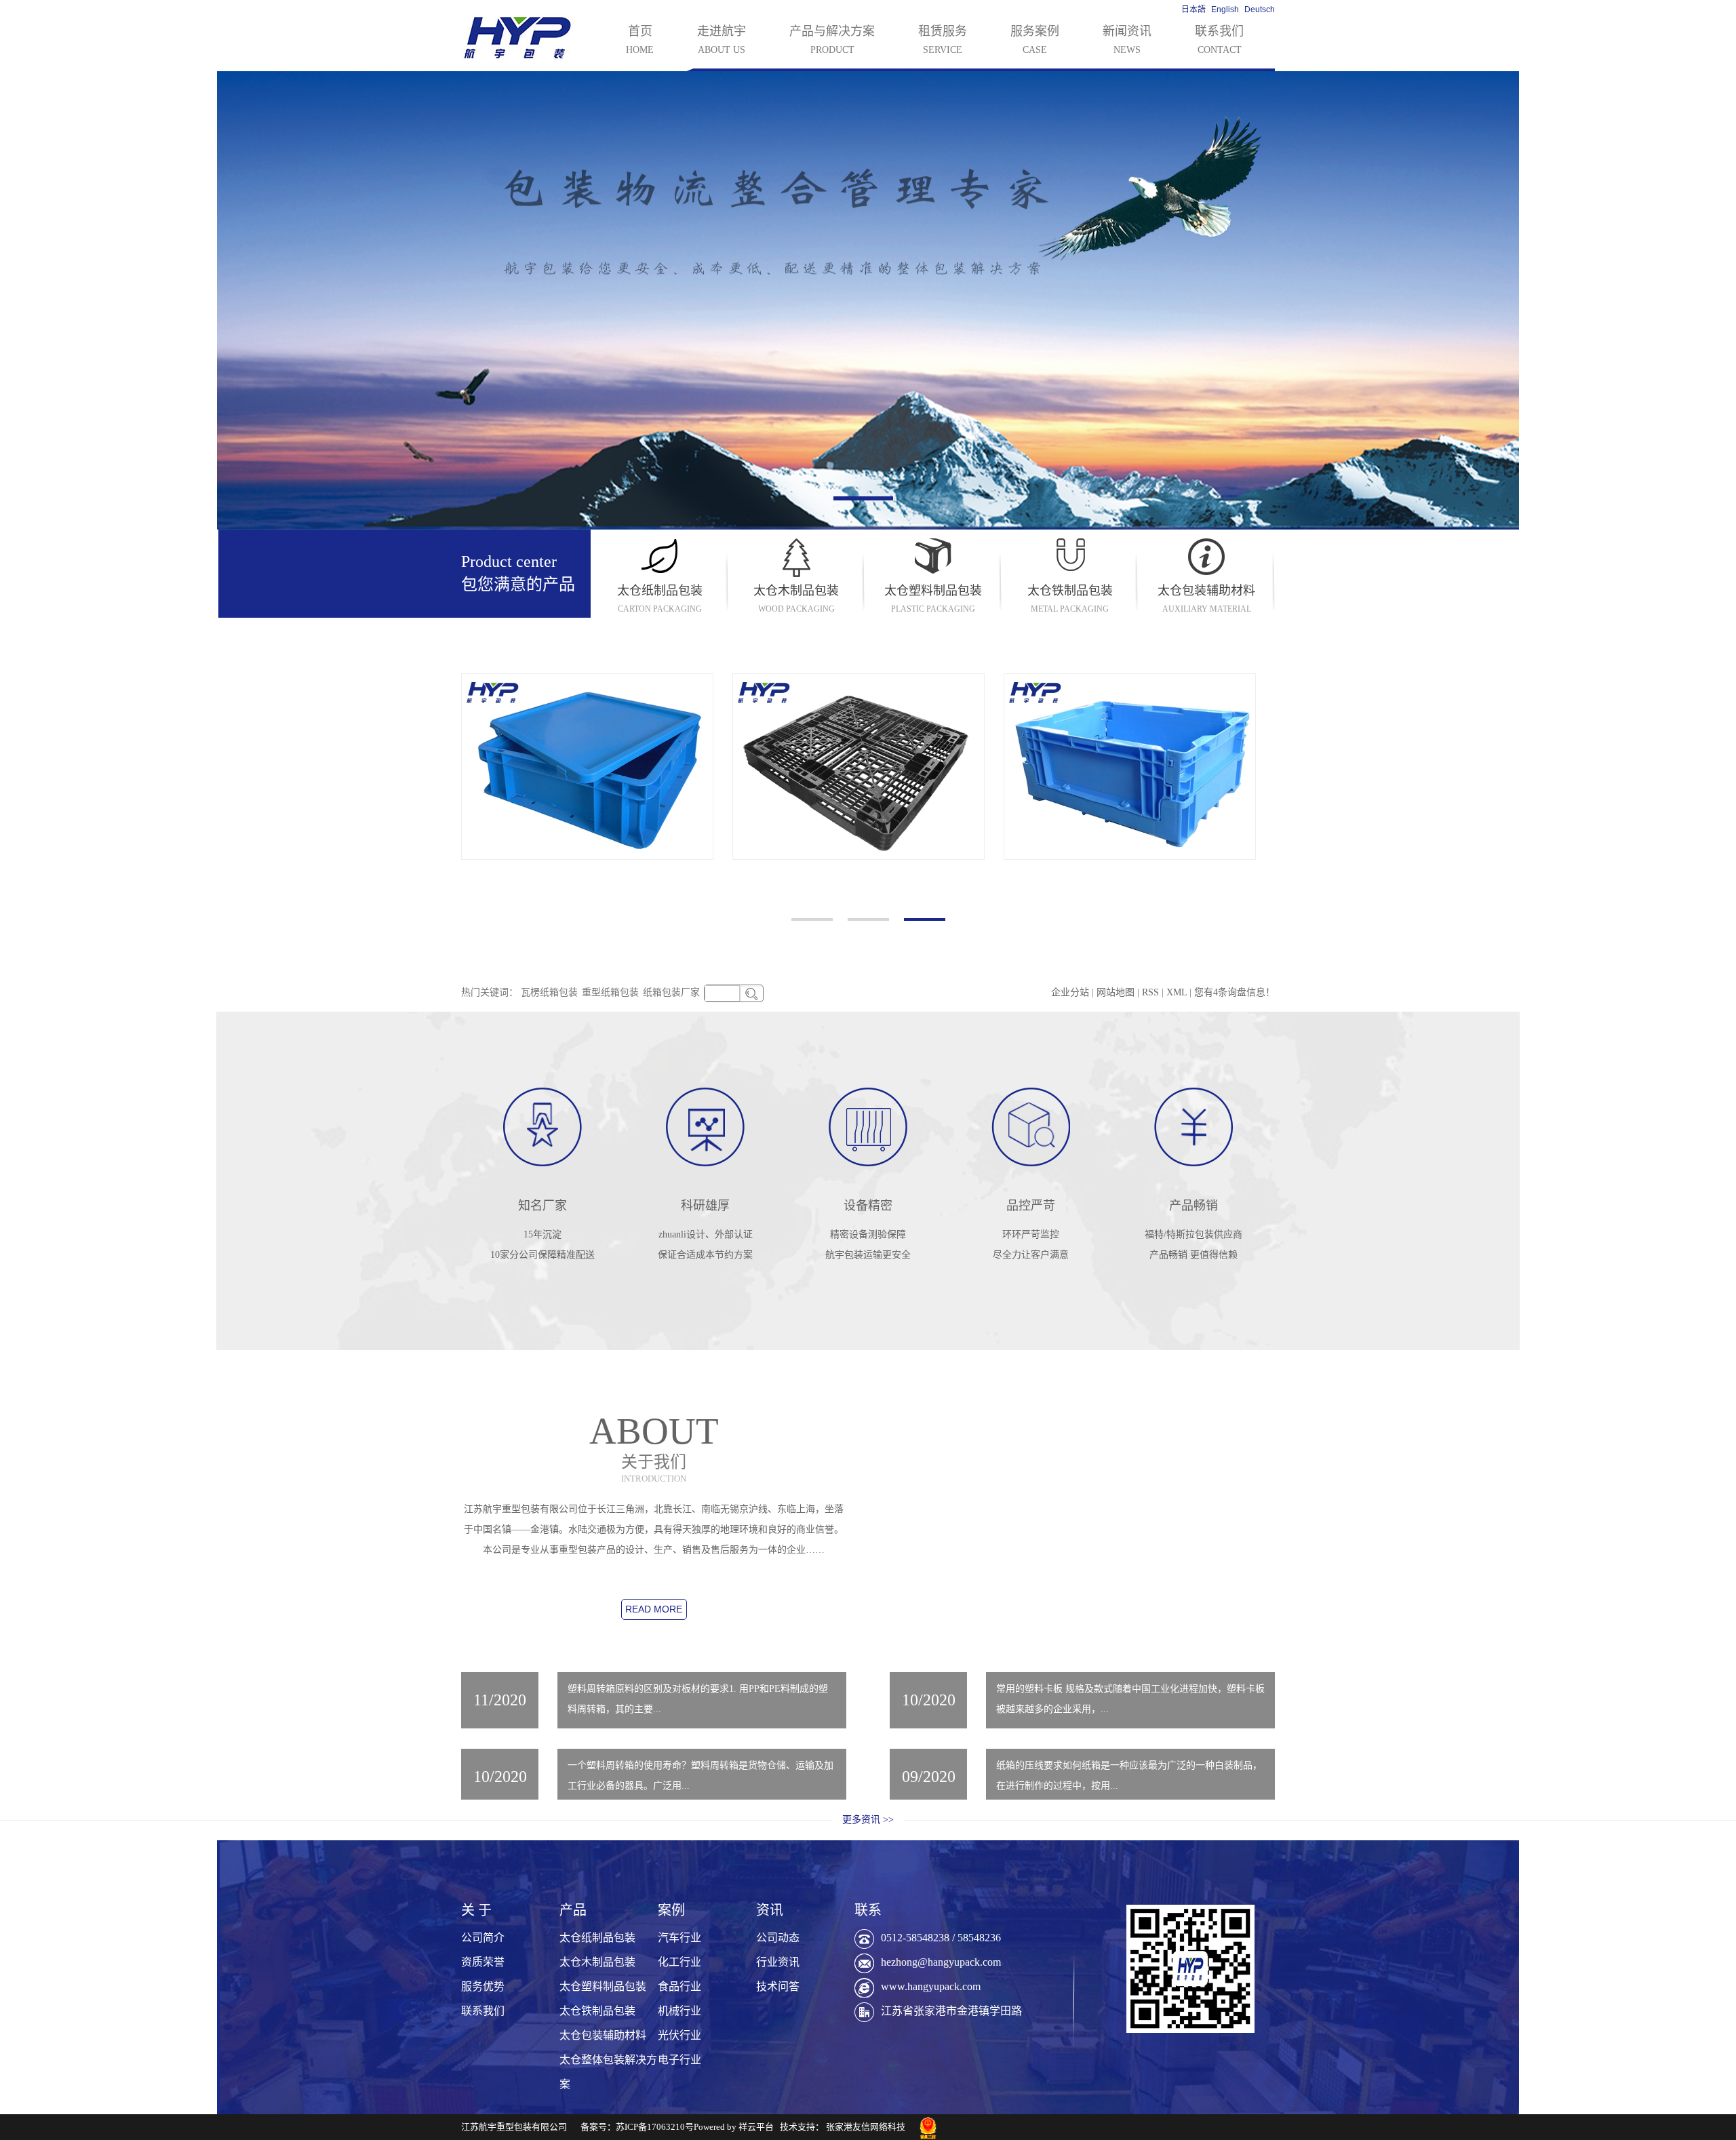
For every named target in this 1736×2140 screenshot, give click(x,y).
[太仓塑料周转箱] (1130, 766)
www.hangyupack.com (931, 1986)
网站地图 (1117, 992)
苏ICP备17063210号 (655, 2127)
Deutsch (1260, 9)
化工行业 (679, 1962)
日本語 (1193, 9)
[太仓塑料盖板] (587, 766)
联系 (868, 1910)
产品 (573, 1910)
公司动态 (778, 1938)
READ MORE (654, 1609)
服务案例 (1035, 40)
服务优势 (483, 1986)
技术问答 (778, 1986)
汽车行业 (679, 1938)
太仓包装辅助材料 (603, 2035)
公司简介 (483, 1938)
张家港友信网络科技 (866, 2127)
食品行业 (679, 1986)
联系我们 (1219, 40)
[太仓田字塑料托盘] (859, 766)
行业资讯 (778, 1962)
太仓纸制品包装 (597, 1938)
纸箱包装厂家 (671, 992)
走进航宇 (722, 40)
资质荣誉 (483, 1962)
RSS (1150, 992)
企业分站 (1070, 992)
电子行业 (679, 2060)
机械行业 (679, 2011)
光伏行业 (679, 2035)
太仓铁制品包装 (597, 2011)
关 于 (476, 1910)
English (1225, 9)
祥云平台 (756, 2127)
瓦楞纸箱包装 (549, 992)
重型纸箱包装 (610, 992)
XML (1177, 992)
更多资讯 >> (868, 1820)
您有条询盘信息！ (1235, 992)
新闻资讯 (1127, 40)
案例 (671, 1910)
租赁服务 (943, 40)
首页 (640, 40)
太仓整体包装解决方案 (608, 2072)
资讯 (770, 1910)
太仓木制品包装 (597, 1962)
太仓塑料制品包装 (603, 1986)
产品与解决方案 (832, 40)
